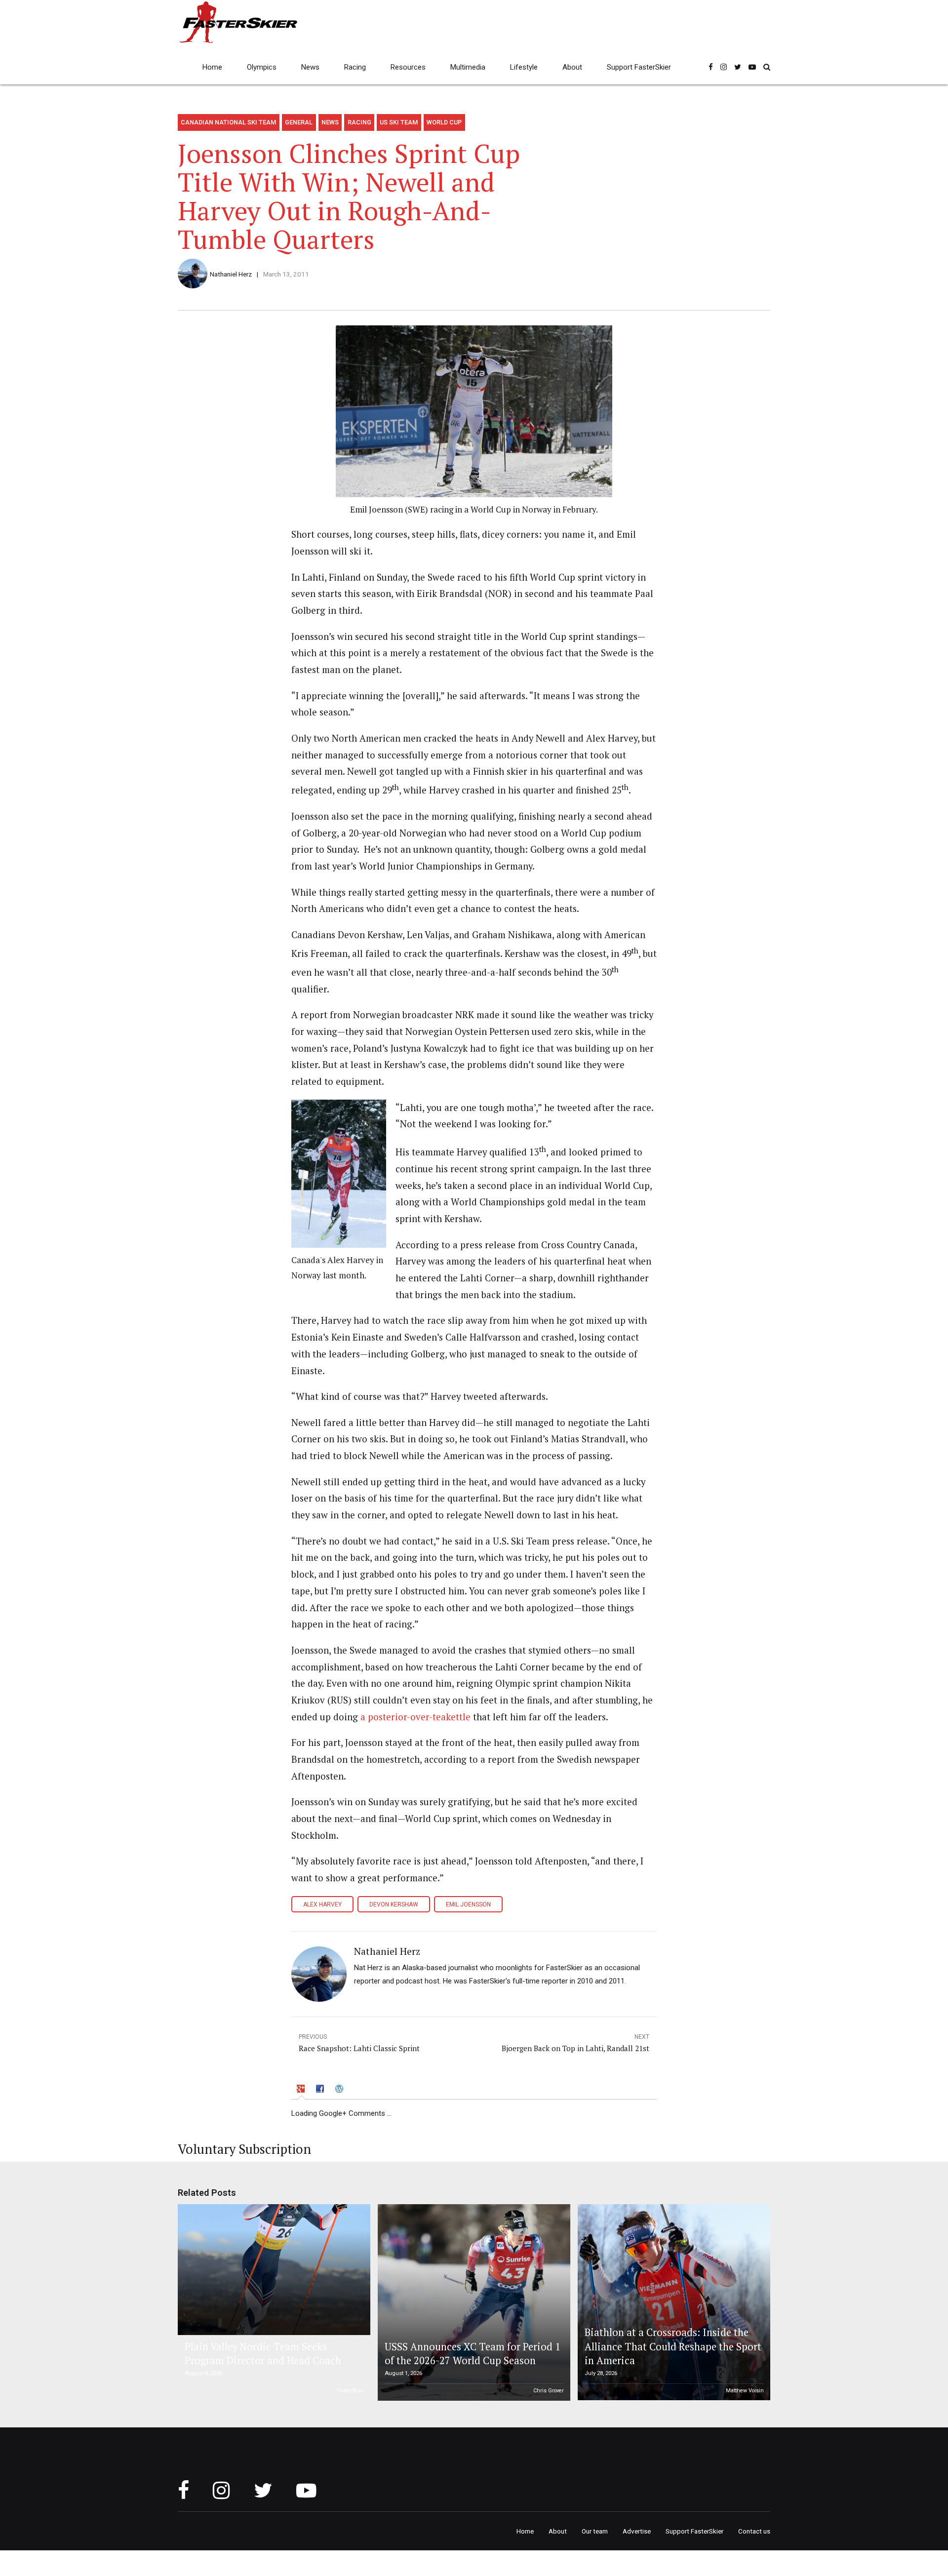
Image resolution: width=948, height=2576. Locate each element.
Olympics (262, 67)
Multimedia (468, 67)
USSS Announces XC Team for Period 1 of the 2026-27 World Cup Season (473, 2354)
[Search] (767, 67)
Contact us (754, 2531)
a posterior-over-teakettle (415, 1717)
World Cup (444, 122)
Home (212, 67)
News (310, 67)
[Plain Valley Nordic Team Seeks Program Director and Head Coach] (273, 2270)
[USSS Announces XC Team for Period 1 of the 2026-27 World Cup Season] (473, 2302)
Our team (595, 2531)
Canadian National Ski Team (228, 122)
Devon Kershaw (394, 1904)
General (299, 122)
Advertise (637, 2531)
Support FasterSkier (639, 67)
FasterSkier (350, 2391)
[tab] (302, 2090)
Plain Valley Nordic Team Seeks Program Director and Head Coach (263, 2354)
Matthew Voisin (745, 2391)
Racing (355, 67)
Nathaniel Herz (231, 274)
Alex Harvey (322, 1904)
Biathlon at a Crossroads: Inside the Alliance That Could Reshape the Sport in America (673, 2346)
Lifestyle (524, 67)
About (572, 67)
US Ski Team (399, 122)
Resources (408, 67)
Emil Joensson (468, 1904)
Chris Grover (549, 2391)
